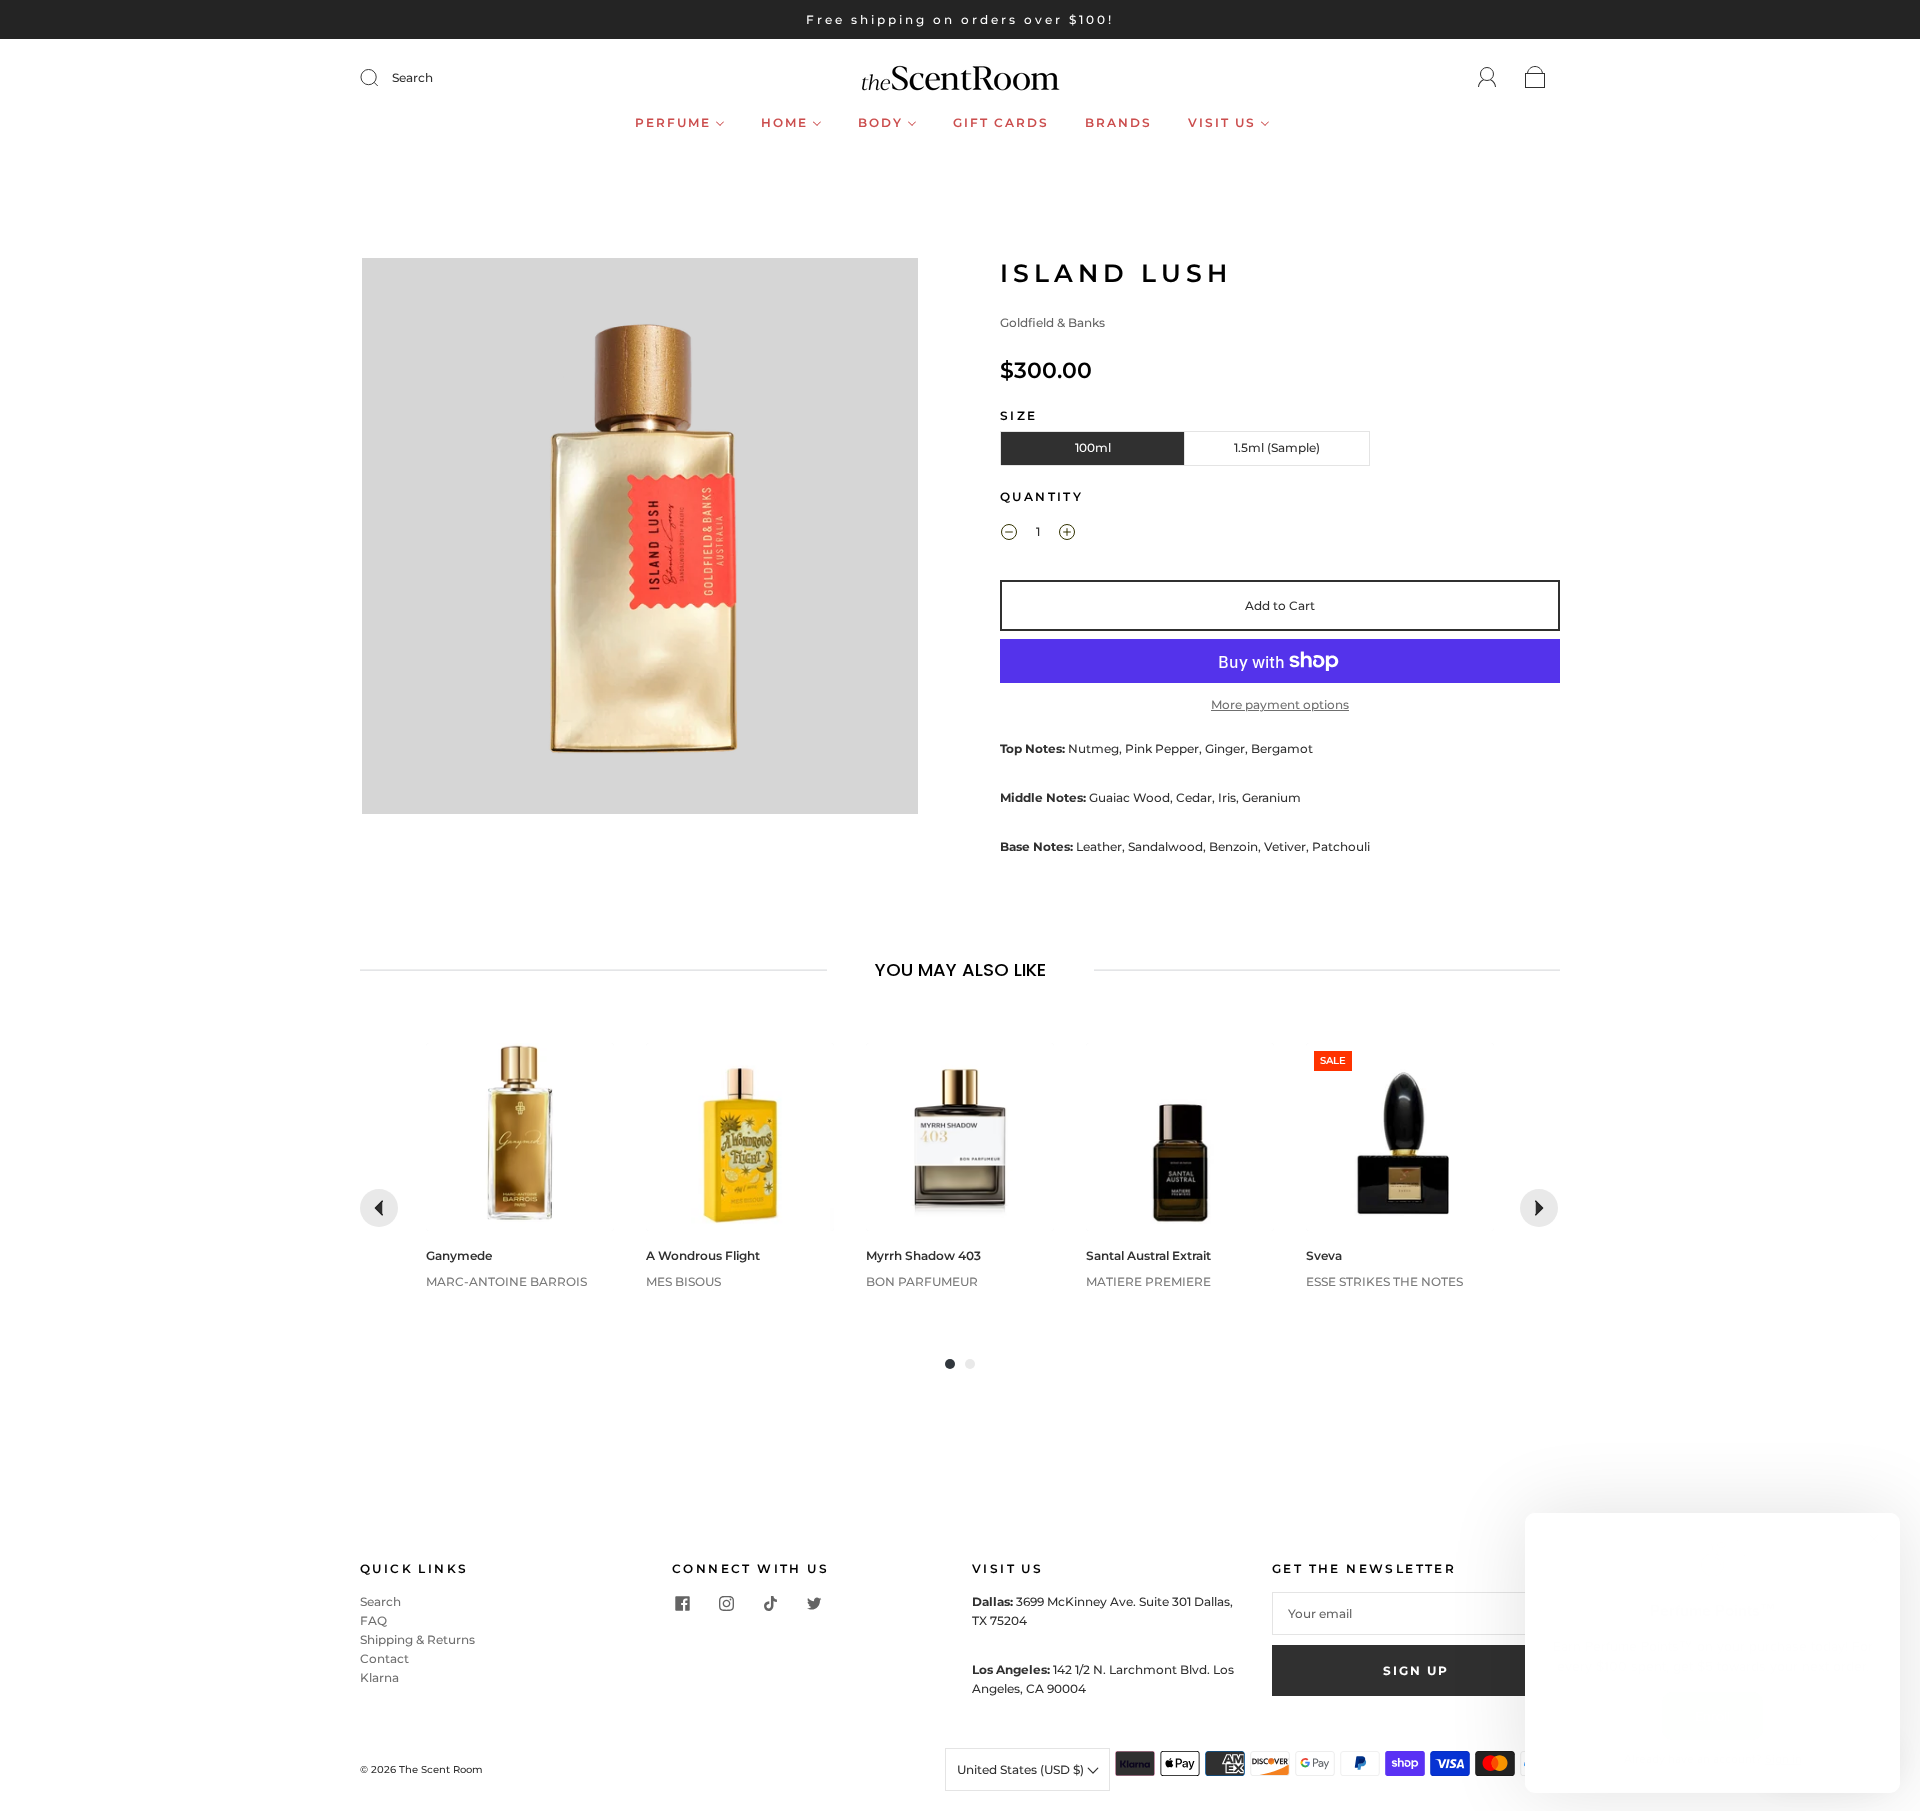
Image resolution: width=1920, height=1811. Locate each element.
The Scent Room (441, 1769)
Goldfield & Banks (1052, 322)
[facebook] (682, 1604)
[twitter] (814, 1604)
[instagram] (726, 1604)
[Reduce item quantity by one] (1009, 534)
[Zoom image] (640, 540)
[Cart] (1535, 78)
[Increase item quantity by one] (1067, 534)
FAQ (373, 1620)
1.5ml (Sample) (1277, 447)
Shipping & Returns (417, 1639)
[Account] (1487, 77)
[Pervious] (379, 1208)
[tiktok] (770, 1604)
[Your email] (1416, 1613)
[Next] (1539, 1208)
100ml (1093, 447)
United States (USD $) (1022, 1769)
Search (412, 77)
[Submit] (382, 78)
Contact (384, 1658)
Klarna (379, 1677)
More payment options (1280, 704)
